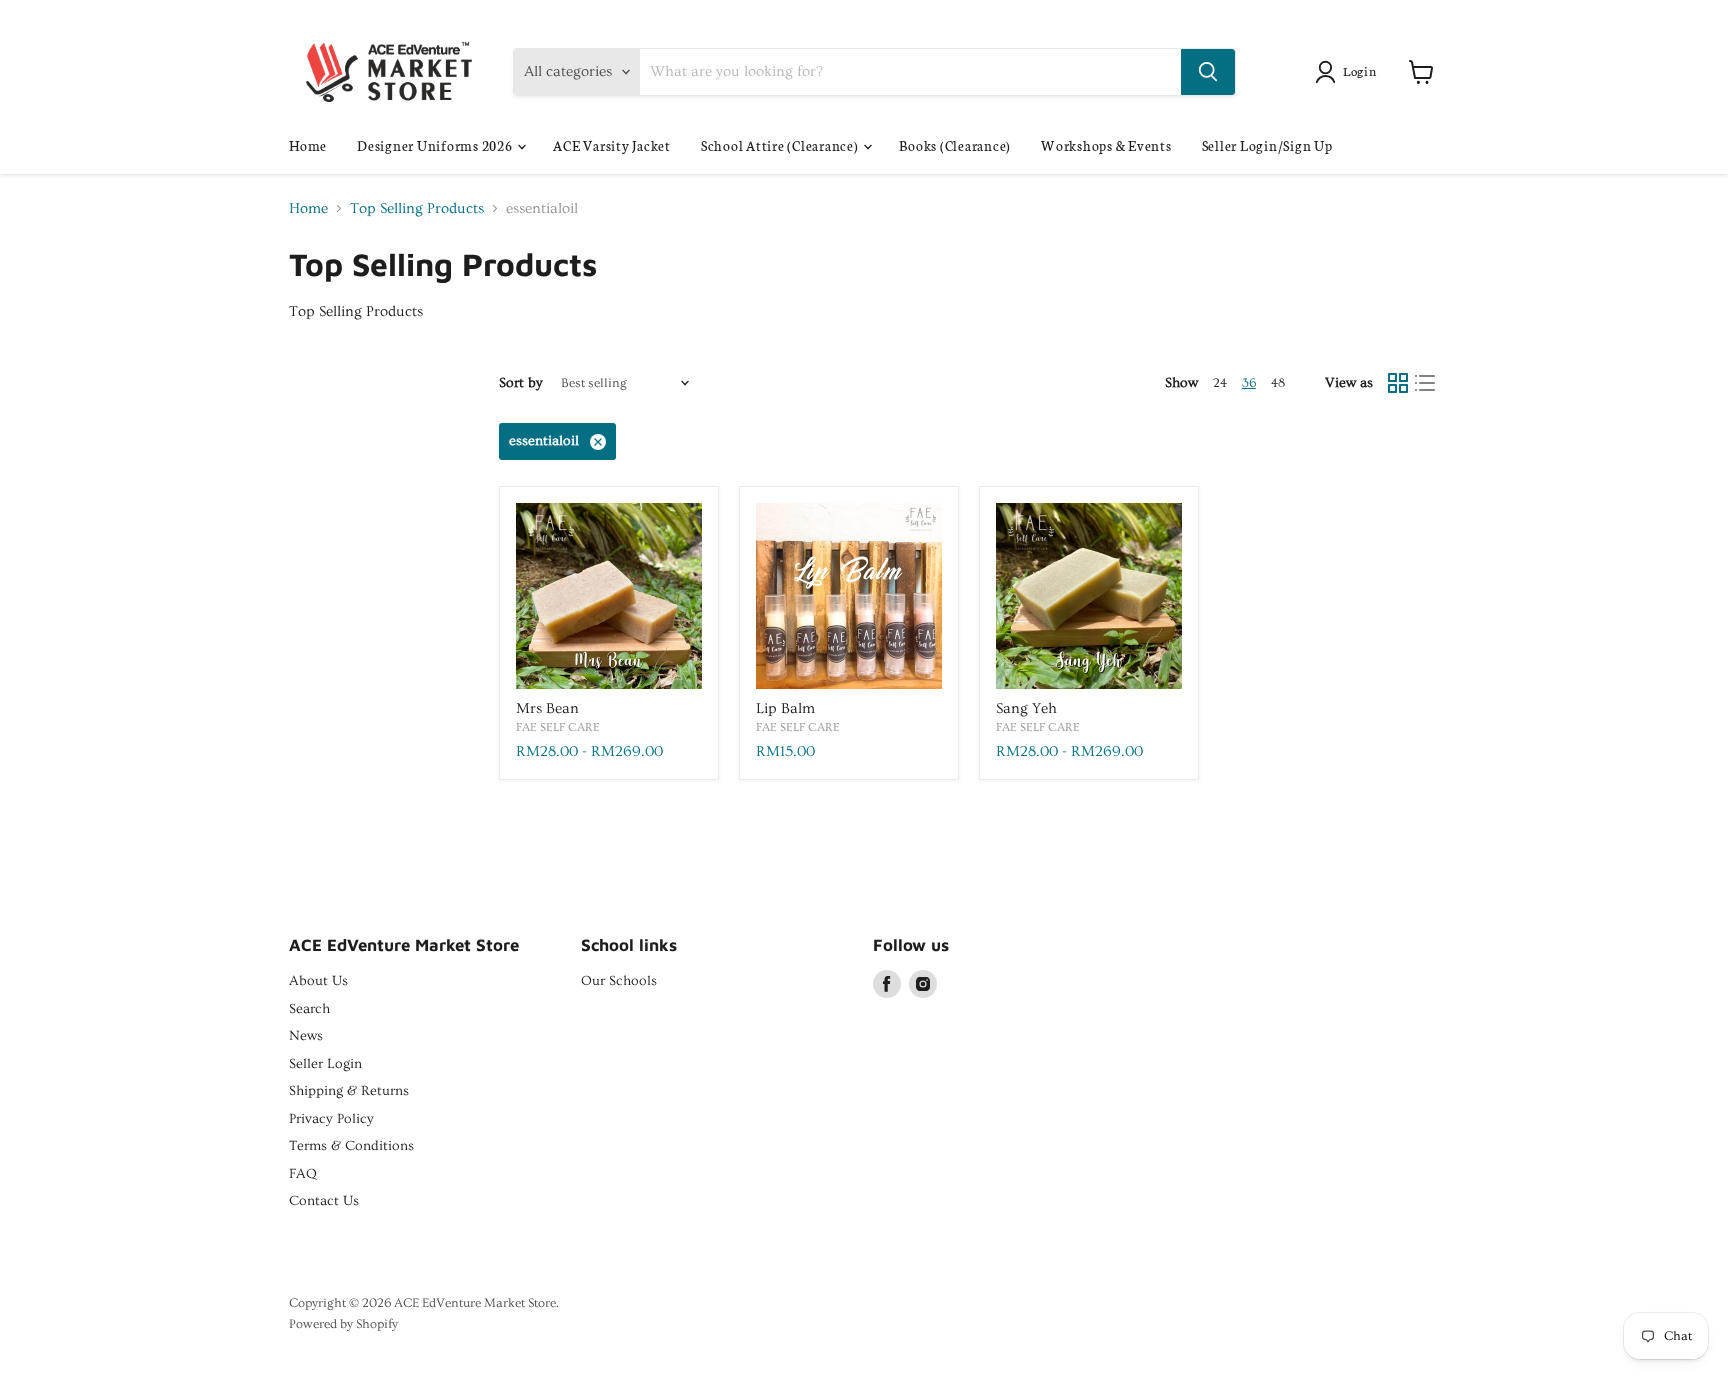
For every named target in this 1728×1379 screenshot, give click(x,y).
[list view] (1426, 384)
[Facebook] (887, 984)
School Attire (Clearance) (781, 145)
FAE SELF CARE (558, 727)
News (306, 1036)
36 (1249, 383)
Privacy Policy (331, 1119)
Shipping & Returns (349, 1091)
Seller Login (325, 1064)
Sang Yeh (1026, 708)
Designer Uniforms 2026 (436, 145)
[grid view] (1398, 384)
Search (309, 1009)
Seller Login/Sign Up (1267, 145)
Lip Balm (785, 708)
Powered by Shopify (343, 1324)
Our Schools (619, 981)
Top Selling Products (417, 208)
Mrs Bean (547, 708)
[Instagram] (923, 984)
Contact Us (324, 1201)
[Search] (1208, 72)
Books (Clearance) (955, 145)
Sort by (521, 383)
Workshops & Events (1106, 145)
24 (1220, 383)
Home (308, 145)
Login (1360, 70)
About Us (318, 981)
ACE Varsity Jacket (612, 145)
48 (1278, 383)
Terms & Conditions (351, 1146)
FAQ (303, 1174)
